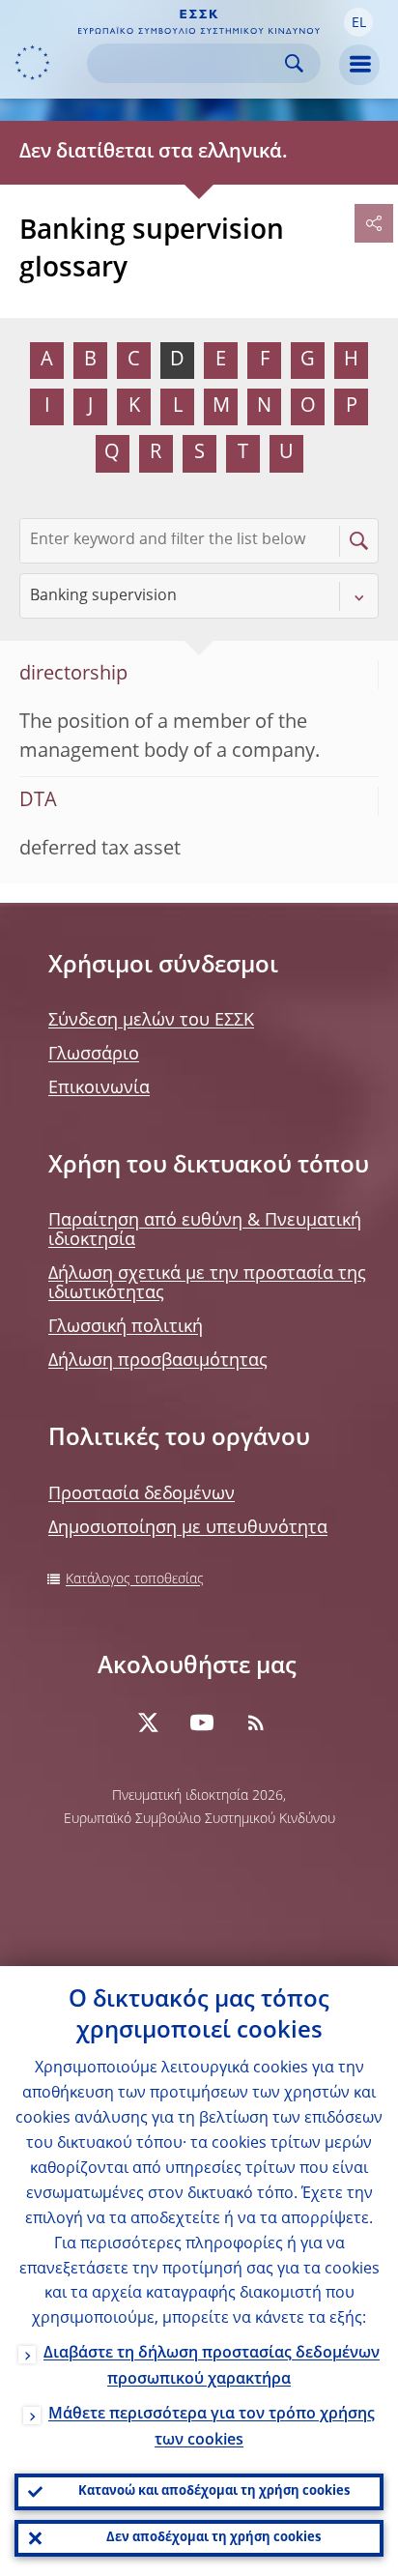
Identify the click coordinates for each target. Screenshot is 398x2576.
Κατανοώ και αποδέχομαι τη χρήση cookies (214, 2491)
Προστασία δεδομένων (142, 1494)
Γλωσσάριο (94, 1055)
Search (294, 63)
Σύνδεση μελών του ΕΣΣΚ (151, 1021)
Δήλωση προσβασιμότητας (158, 1361)
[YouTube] (202, 1722)
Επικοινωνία (99, 1088)
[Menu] (359, 65)
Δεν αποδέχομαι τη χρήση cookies (213, 2538)
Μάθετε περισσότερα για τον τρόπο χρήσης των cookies (212, 2428)
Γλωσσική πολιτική (126, 1327)
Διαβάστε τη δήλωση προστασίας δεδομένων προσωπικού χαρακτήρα (212, 2367)
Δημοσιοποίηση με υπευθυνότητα (188, 1528)
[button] (358, 22)
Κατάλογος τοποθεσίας (135, 1579)
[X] (148, 1722)
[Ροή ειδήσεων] (256, 1722)
